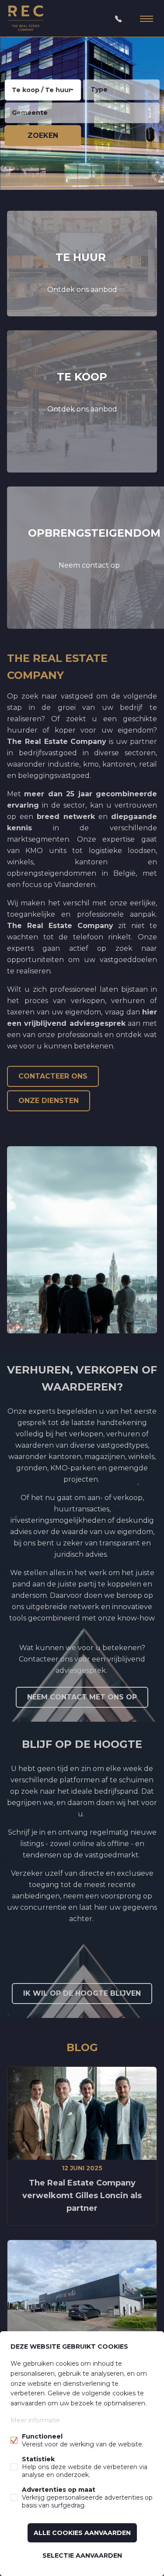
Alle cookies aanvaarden (82, 2533)
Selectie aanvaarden (82, 2555)
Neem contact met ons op (82, 1697)
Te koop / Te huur (42, 90)
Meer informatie (35, 2420)
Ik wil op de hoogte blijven (82, 1993)
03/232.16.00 (119, 19)
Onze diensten (49, 1101)
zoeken (43, 135)
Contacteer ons (53, 1076)
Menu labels (147, 19)
